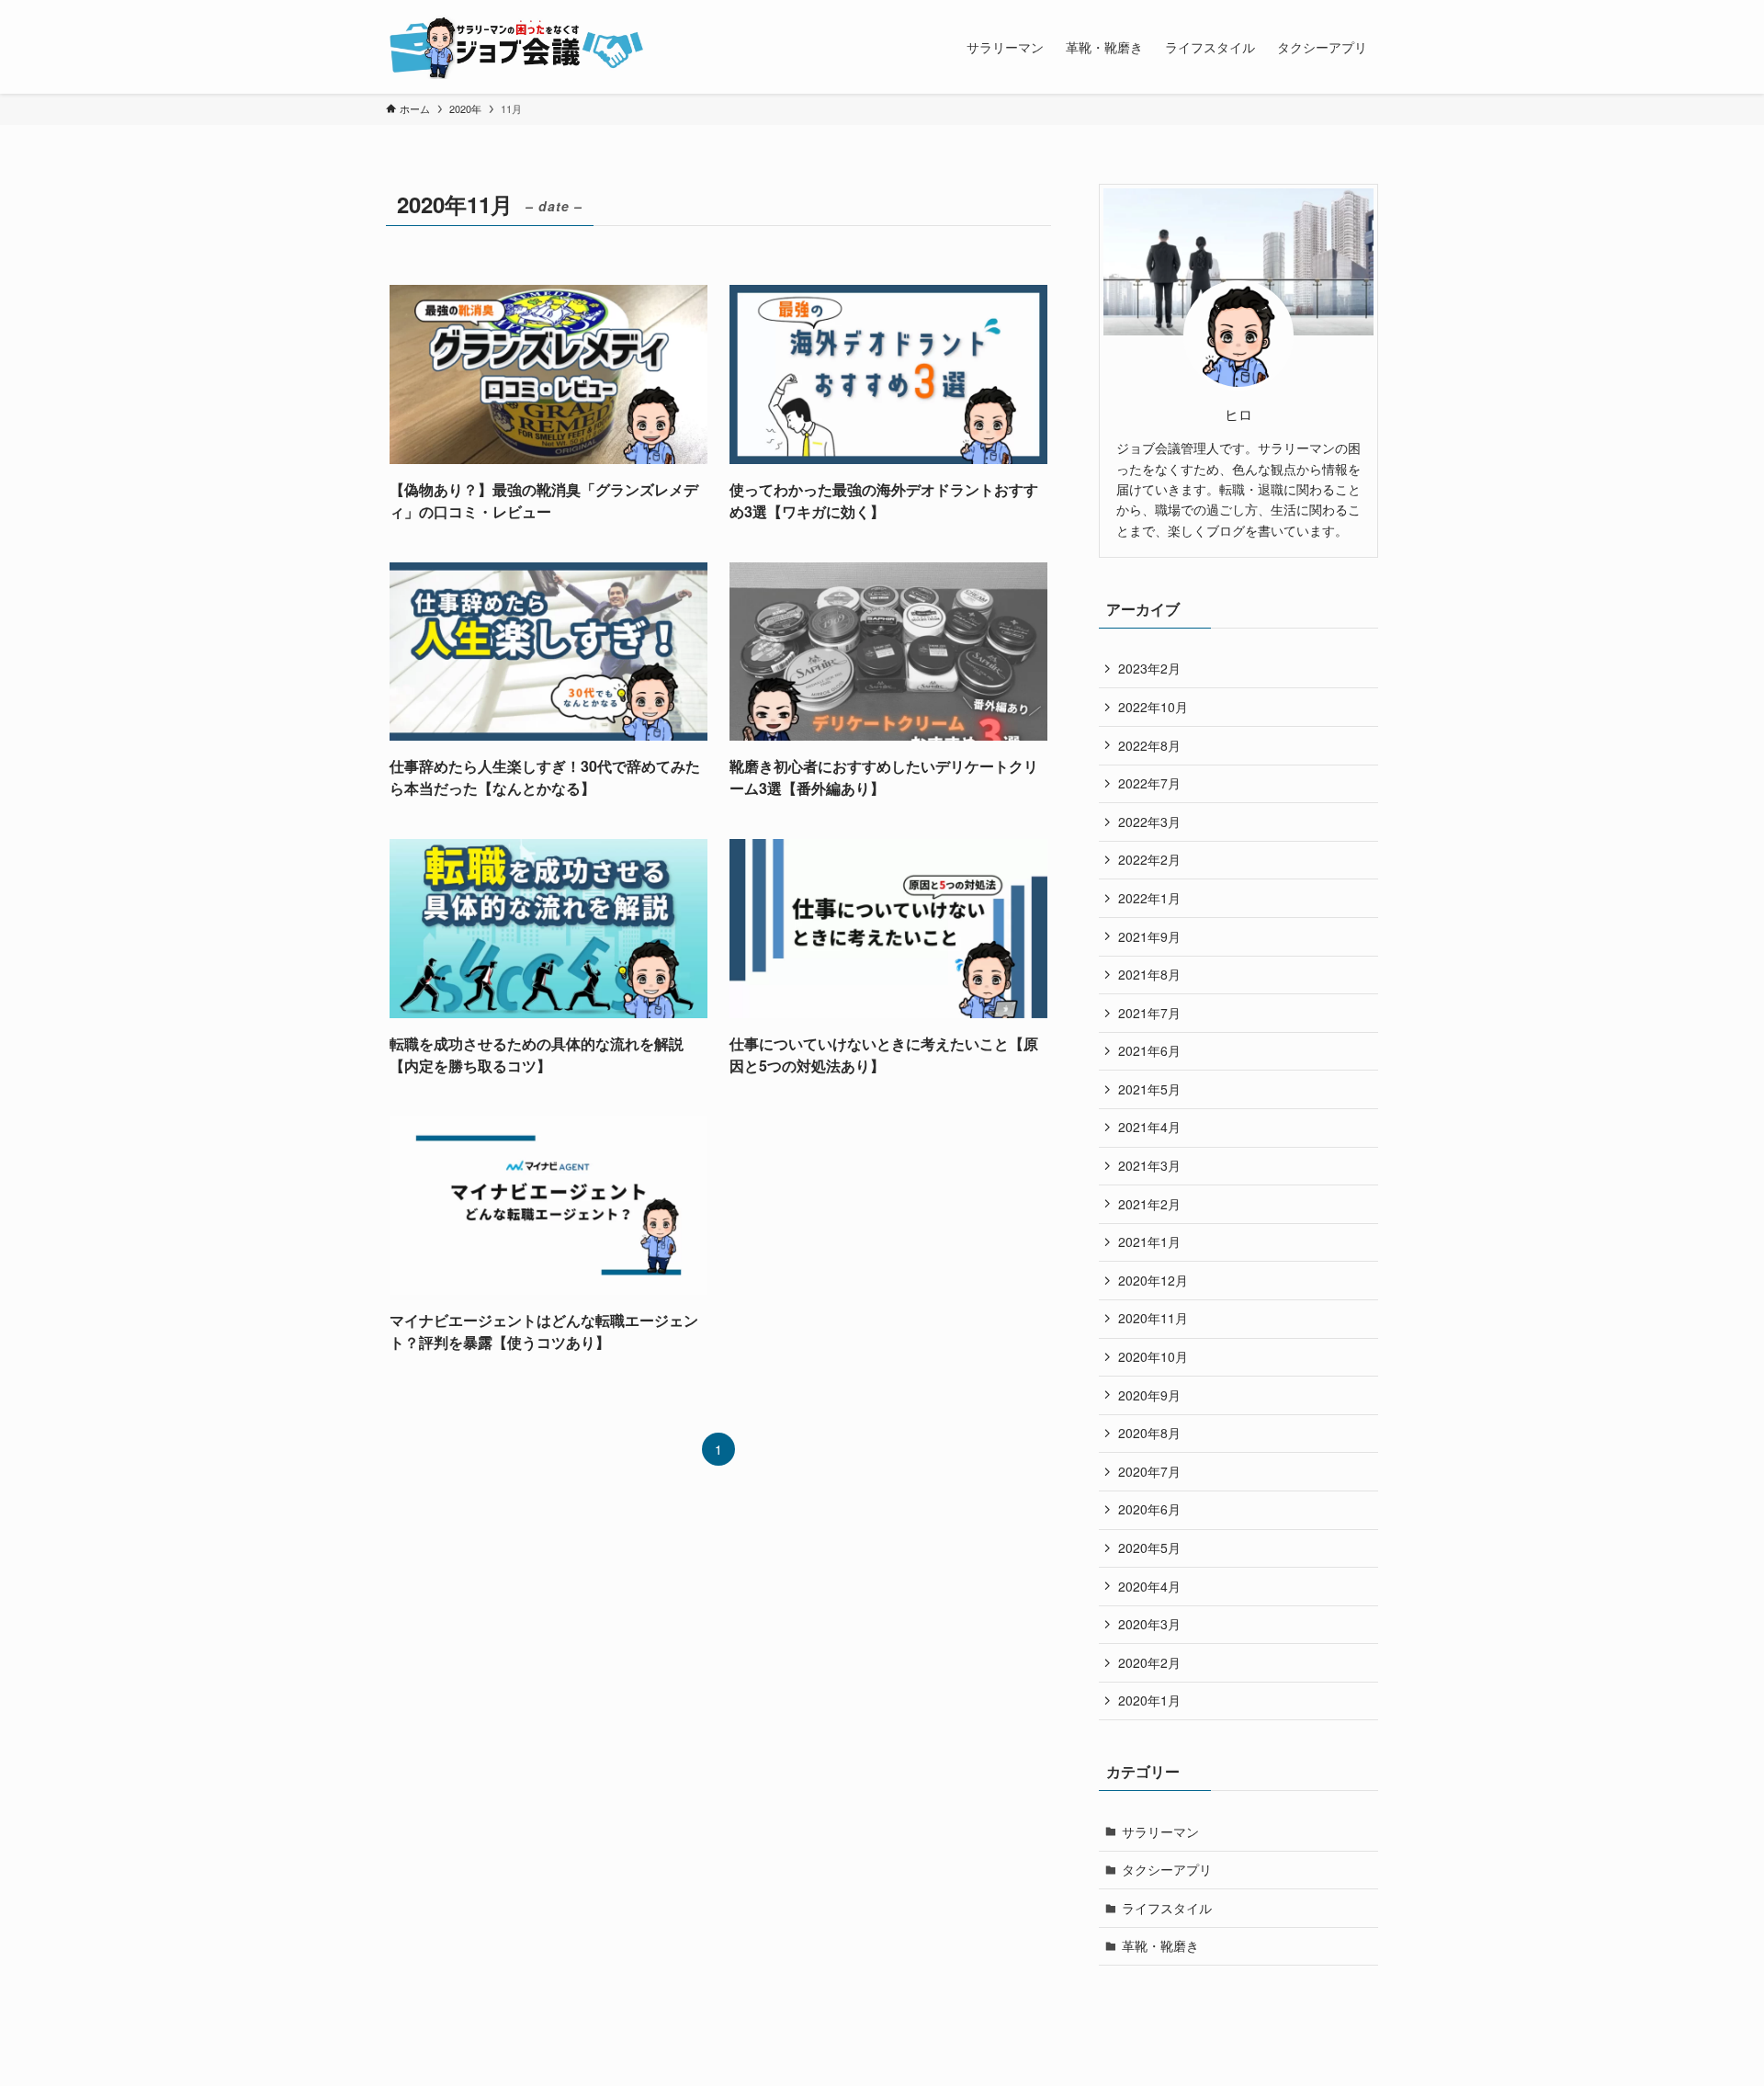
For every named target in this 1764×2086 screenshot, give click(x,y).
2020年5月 (1149, 1547)
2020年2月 (1149, 1662)
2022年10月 (1153, 707)
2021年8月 (1149, 974)
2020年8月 (1149, 1433)
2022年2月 (1149, 859)
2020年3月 (1149, 1624)
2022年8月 (1149, 745)
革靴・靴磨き (1160, 1945)
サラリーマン (1160, 1831)
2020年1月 (1149, 1700)
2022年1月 (1149, 898)
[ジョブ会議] (518, 47)
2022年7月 (1149, 783)
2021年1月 (1149, 1241)
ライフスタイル (1167, 1908)
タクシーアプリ (1167, 1869)
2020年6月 (1149, 1509)
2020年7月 (1149, 1471)
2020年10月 (1153, 1356)
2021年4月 (1149, 1127)
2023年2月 (1149, 668)
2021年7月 (1149, 1013)
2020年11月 (1153, 1318)
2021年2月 (1149, 1204)
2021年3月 (1149, 1165)
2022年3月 (1149, 822)
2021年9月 (1149, 936)
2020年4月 (1149, 1586)
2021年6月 (1149, 1050)
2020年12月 (1153, 1280)
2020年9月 (1149, 1395)
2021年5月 (1149, 1089)
